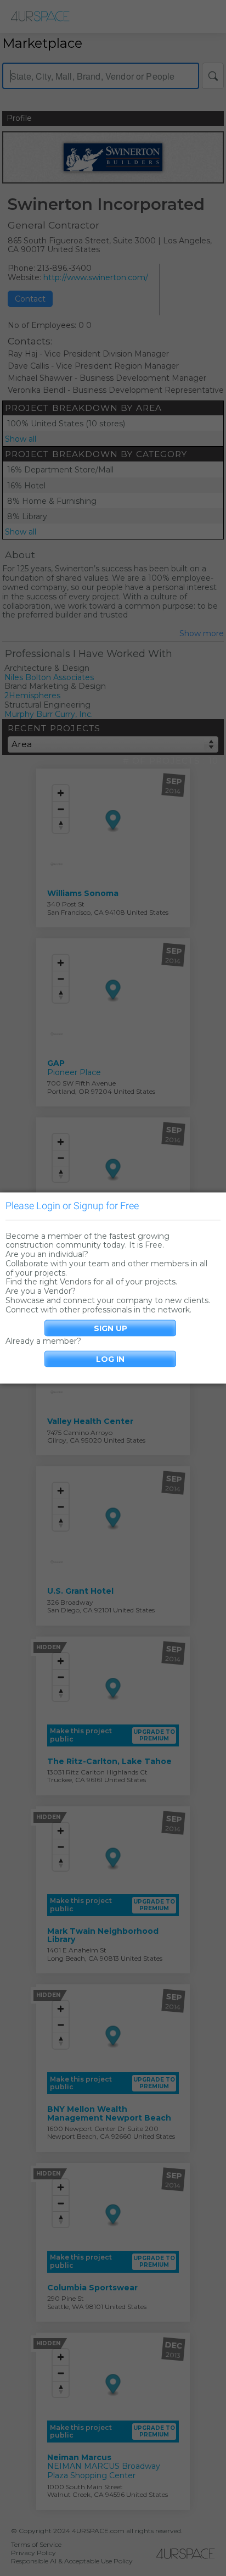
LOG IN (110, 1359)
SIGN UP (111, 1328)
